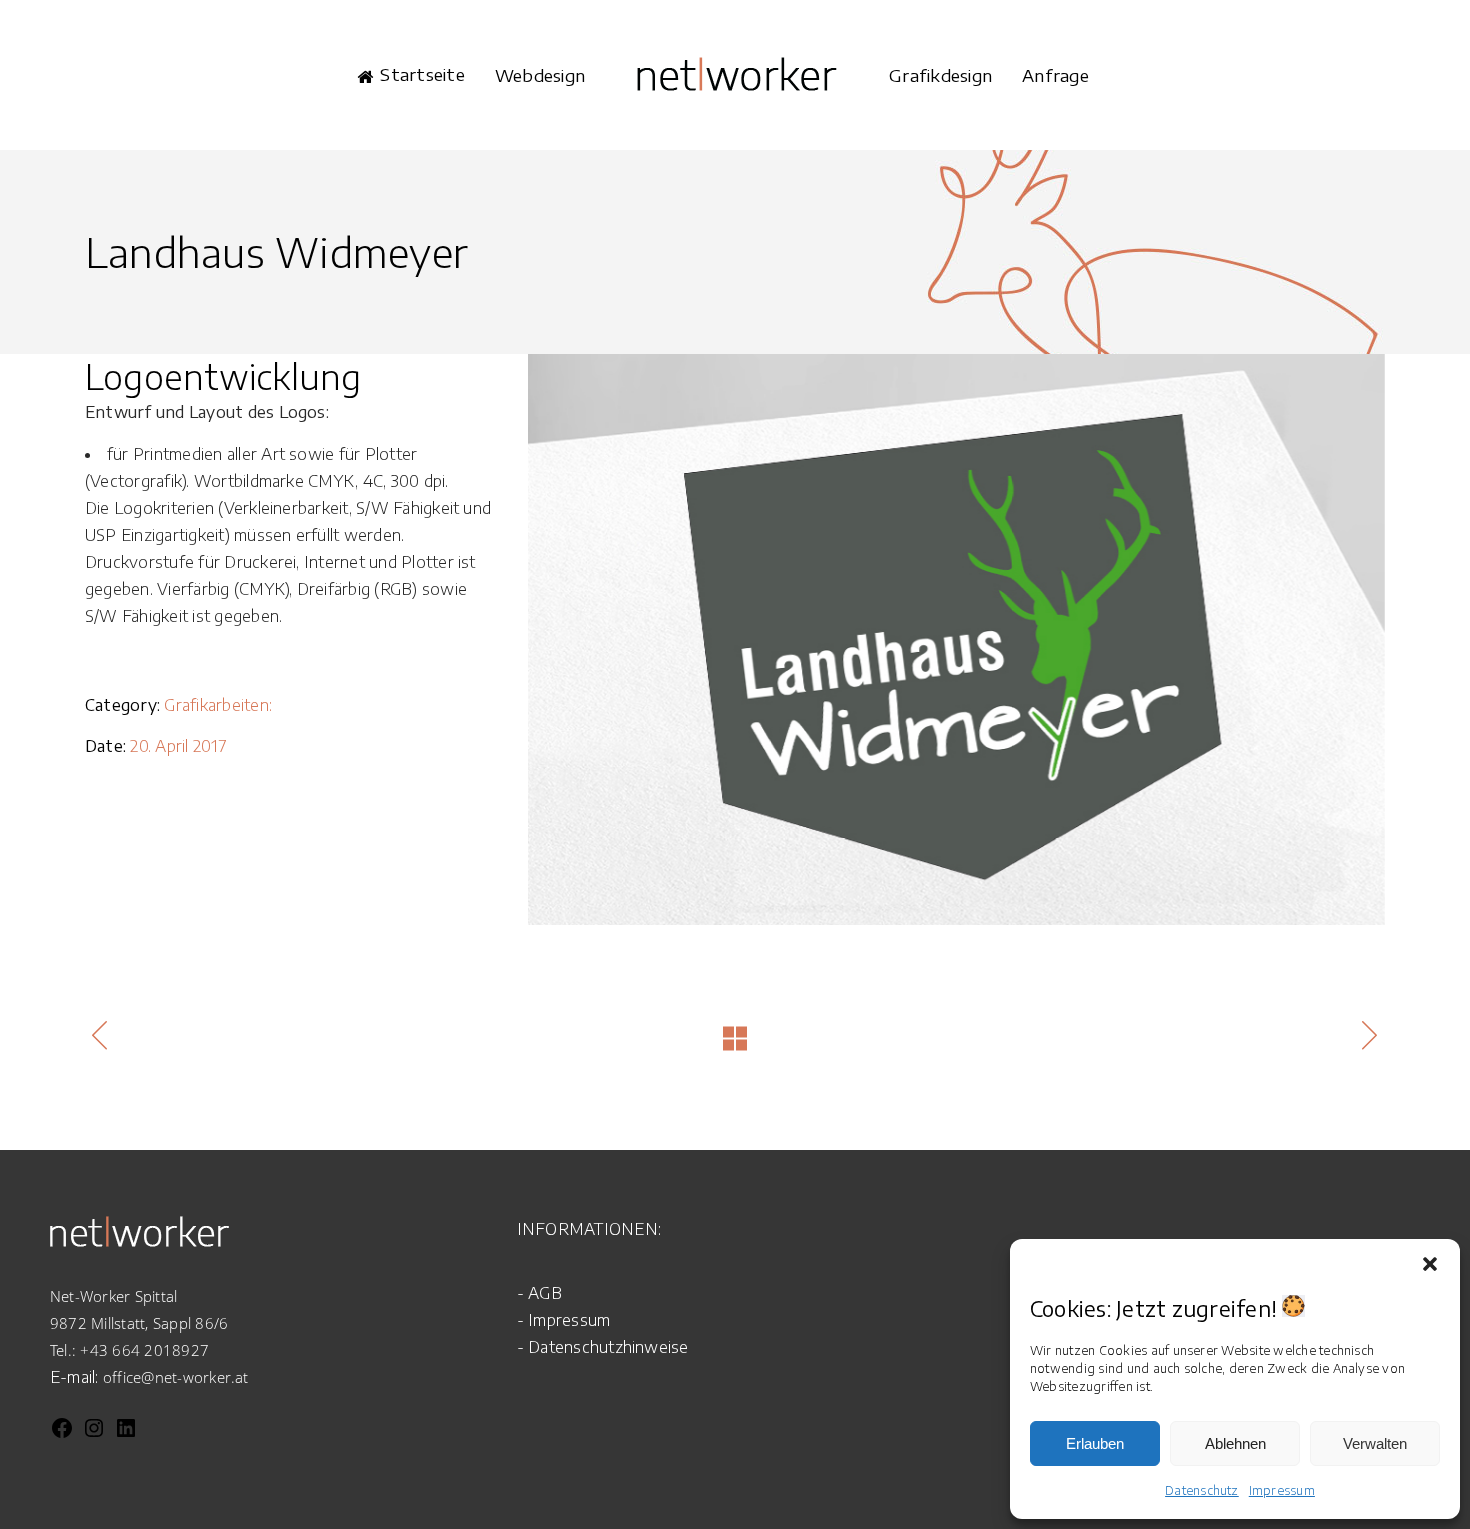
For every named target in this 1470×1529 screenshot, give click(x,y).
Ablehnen (1235, 1443)
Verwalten (1375, 1443)
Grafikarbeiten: (218, 705)
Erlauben (1095, 1443)
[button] (1430, 1264)
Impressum (1282, 1490)
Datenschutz (1202, 1490)
